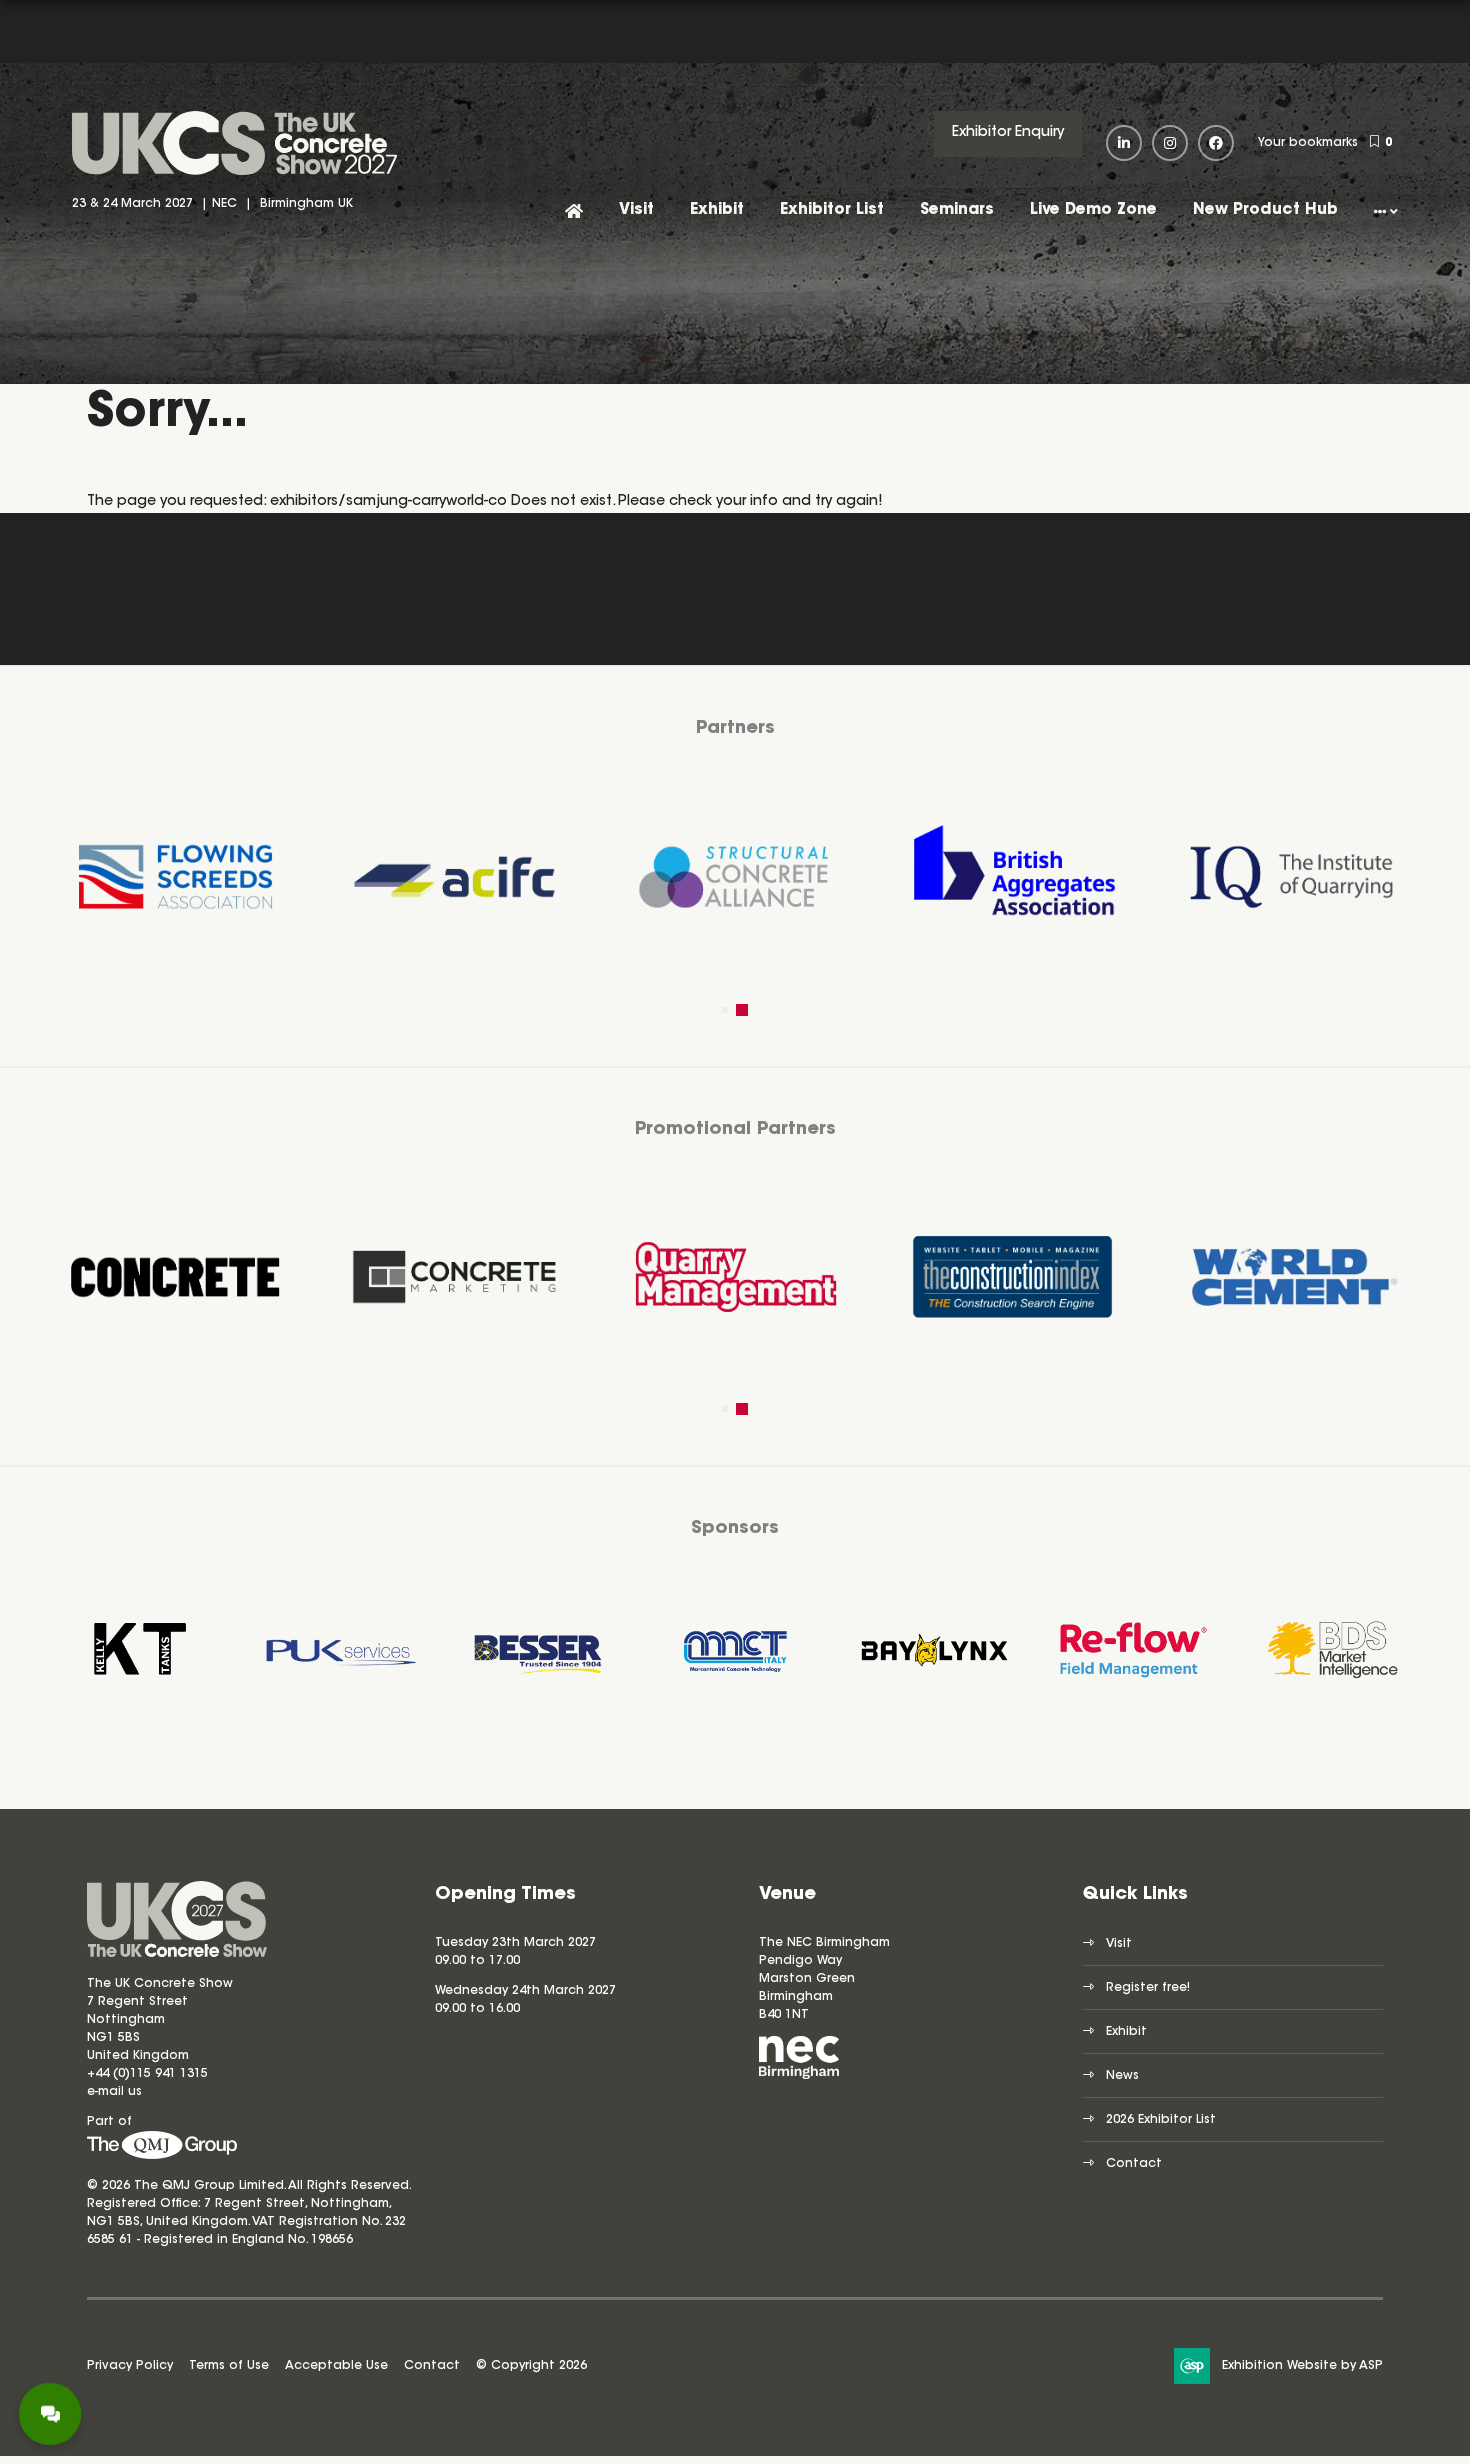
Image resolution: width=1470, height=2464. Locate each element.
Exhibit (717, 210)
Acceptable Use (336, 2366)
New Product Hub (1265, 210)
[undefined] (162, 2156)
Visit (636, 210)
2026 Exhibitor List (1161, 2120)
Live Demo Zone (1093, 210)
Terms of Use (229, 2366)
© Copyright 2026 (531, 2366)
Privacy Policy (130, 2366)
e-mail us (114, 2092)
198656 (330, 2240)
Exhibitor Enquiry (1008, 133)
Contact (1134, 2164)
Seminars (957, 210)
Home (574, 212)
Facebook (1216, 143)
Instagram (1170, 143)
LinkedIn (1124, 143)
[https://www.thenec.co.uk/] (799, 2076)
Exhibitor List (832, 210)
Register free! (1148, 1988)
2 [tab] (745, 1010)
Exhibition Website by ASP (1302, 2366)
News (1122, 2076)
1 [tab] (728, 1010)
